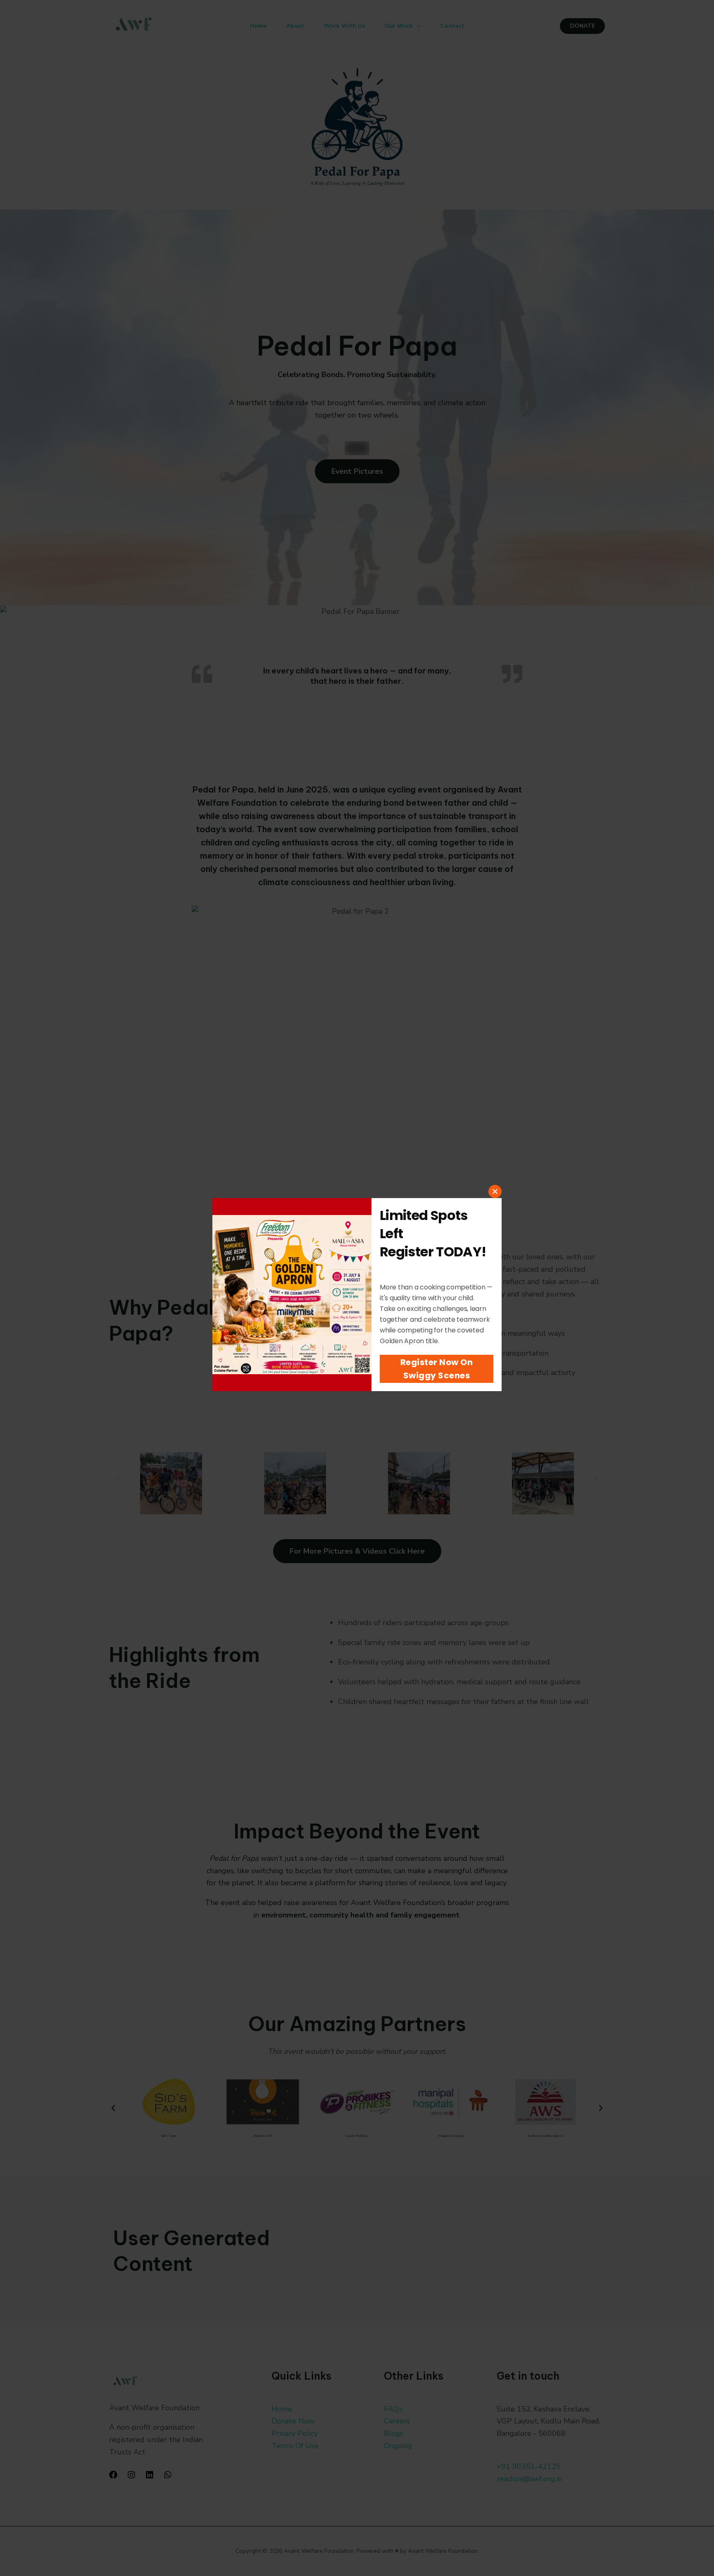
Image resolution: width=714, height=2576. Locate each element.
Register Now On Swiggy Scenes (437, 1369)
